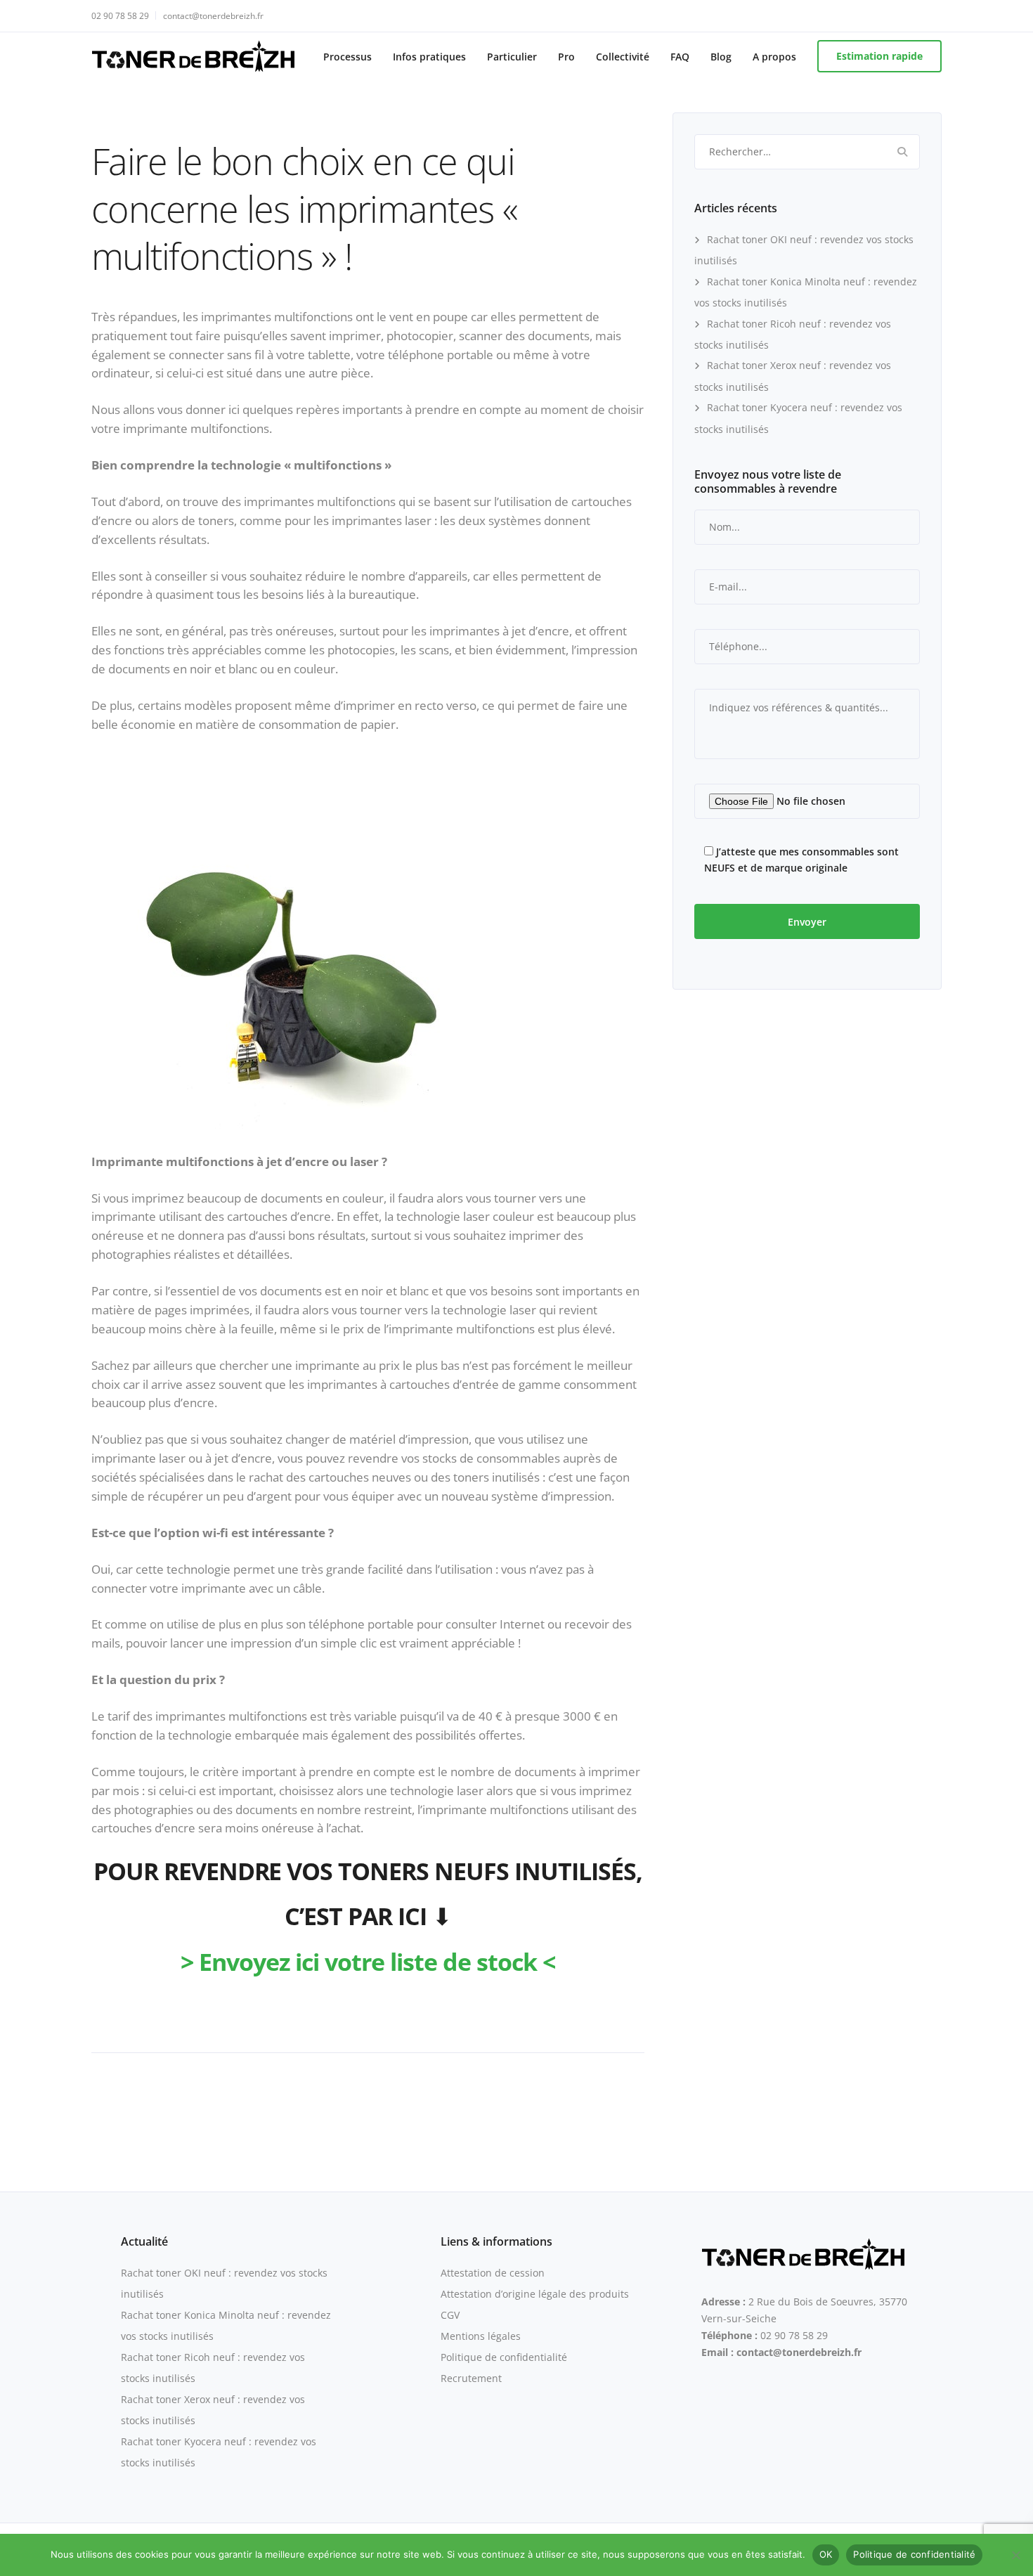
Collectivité (623, 57)
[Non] (1015, 2555)
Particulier (512, 57)
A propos (774, 57)
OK (826, 2554)
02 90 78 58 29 (120, 16)
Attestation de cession (493, 2273)
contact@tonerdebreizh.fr (213, 16)
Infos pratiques (429, 57)
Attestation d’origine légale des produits (535, 2294)
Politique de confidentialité (504, 2357)
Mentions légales (481, 2336)
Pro (566, 57)
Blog (721, 57)
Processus (347, 57)
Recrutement (471, 2378)
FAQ (680, 57)
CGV (450, 2315)
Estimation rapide (879, 56)
